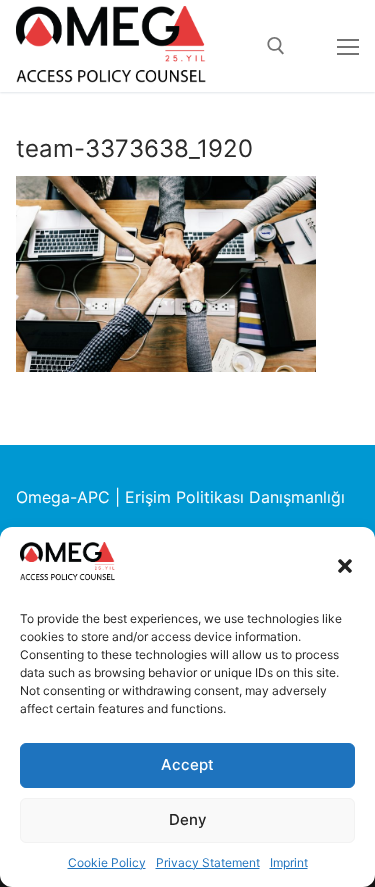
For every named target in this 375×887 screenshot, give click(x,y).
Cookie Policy (107, 862)
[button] (345, 566)
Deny (188, 819)
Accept (187, 764)
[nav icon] (348, 46)
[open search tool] (276, 46)
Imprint (289, 862)
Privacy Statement (208, 862)
